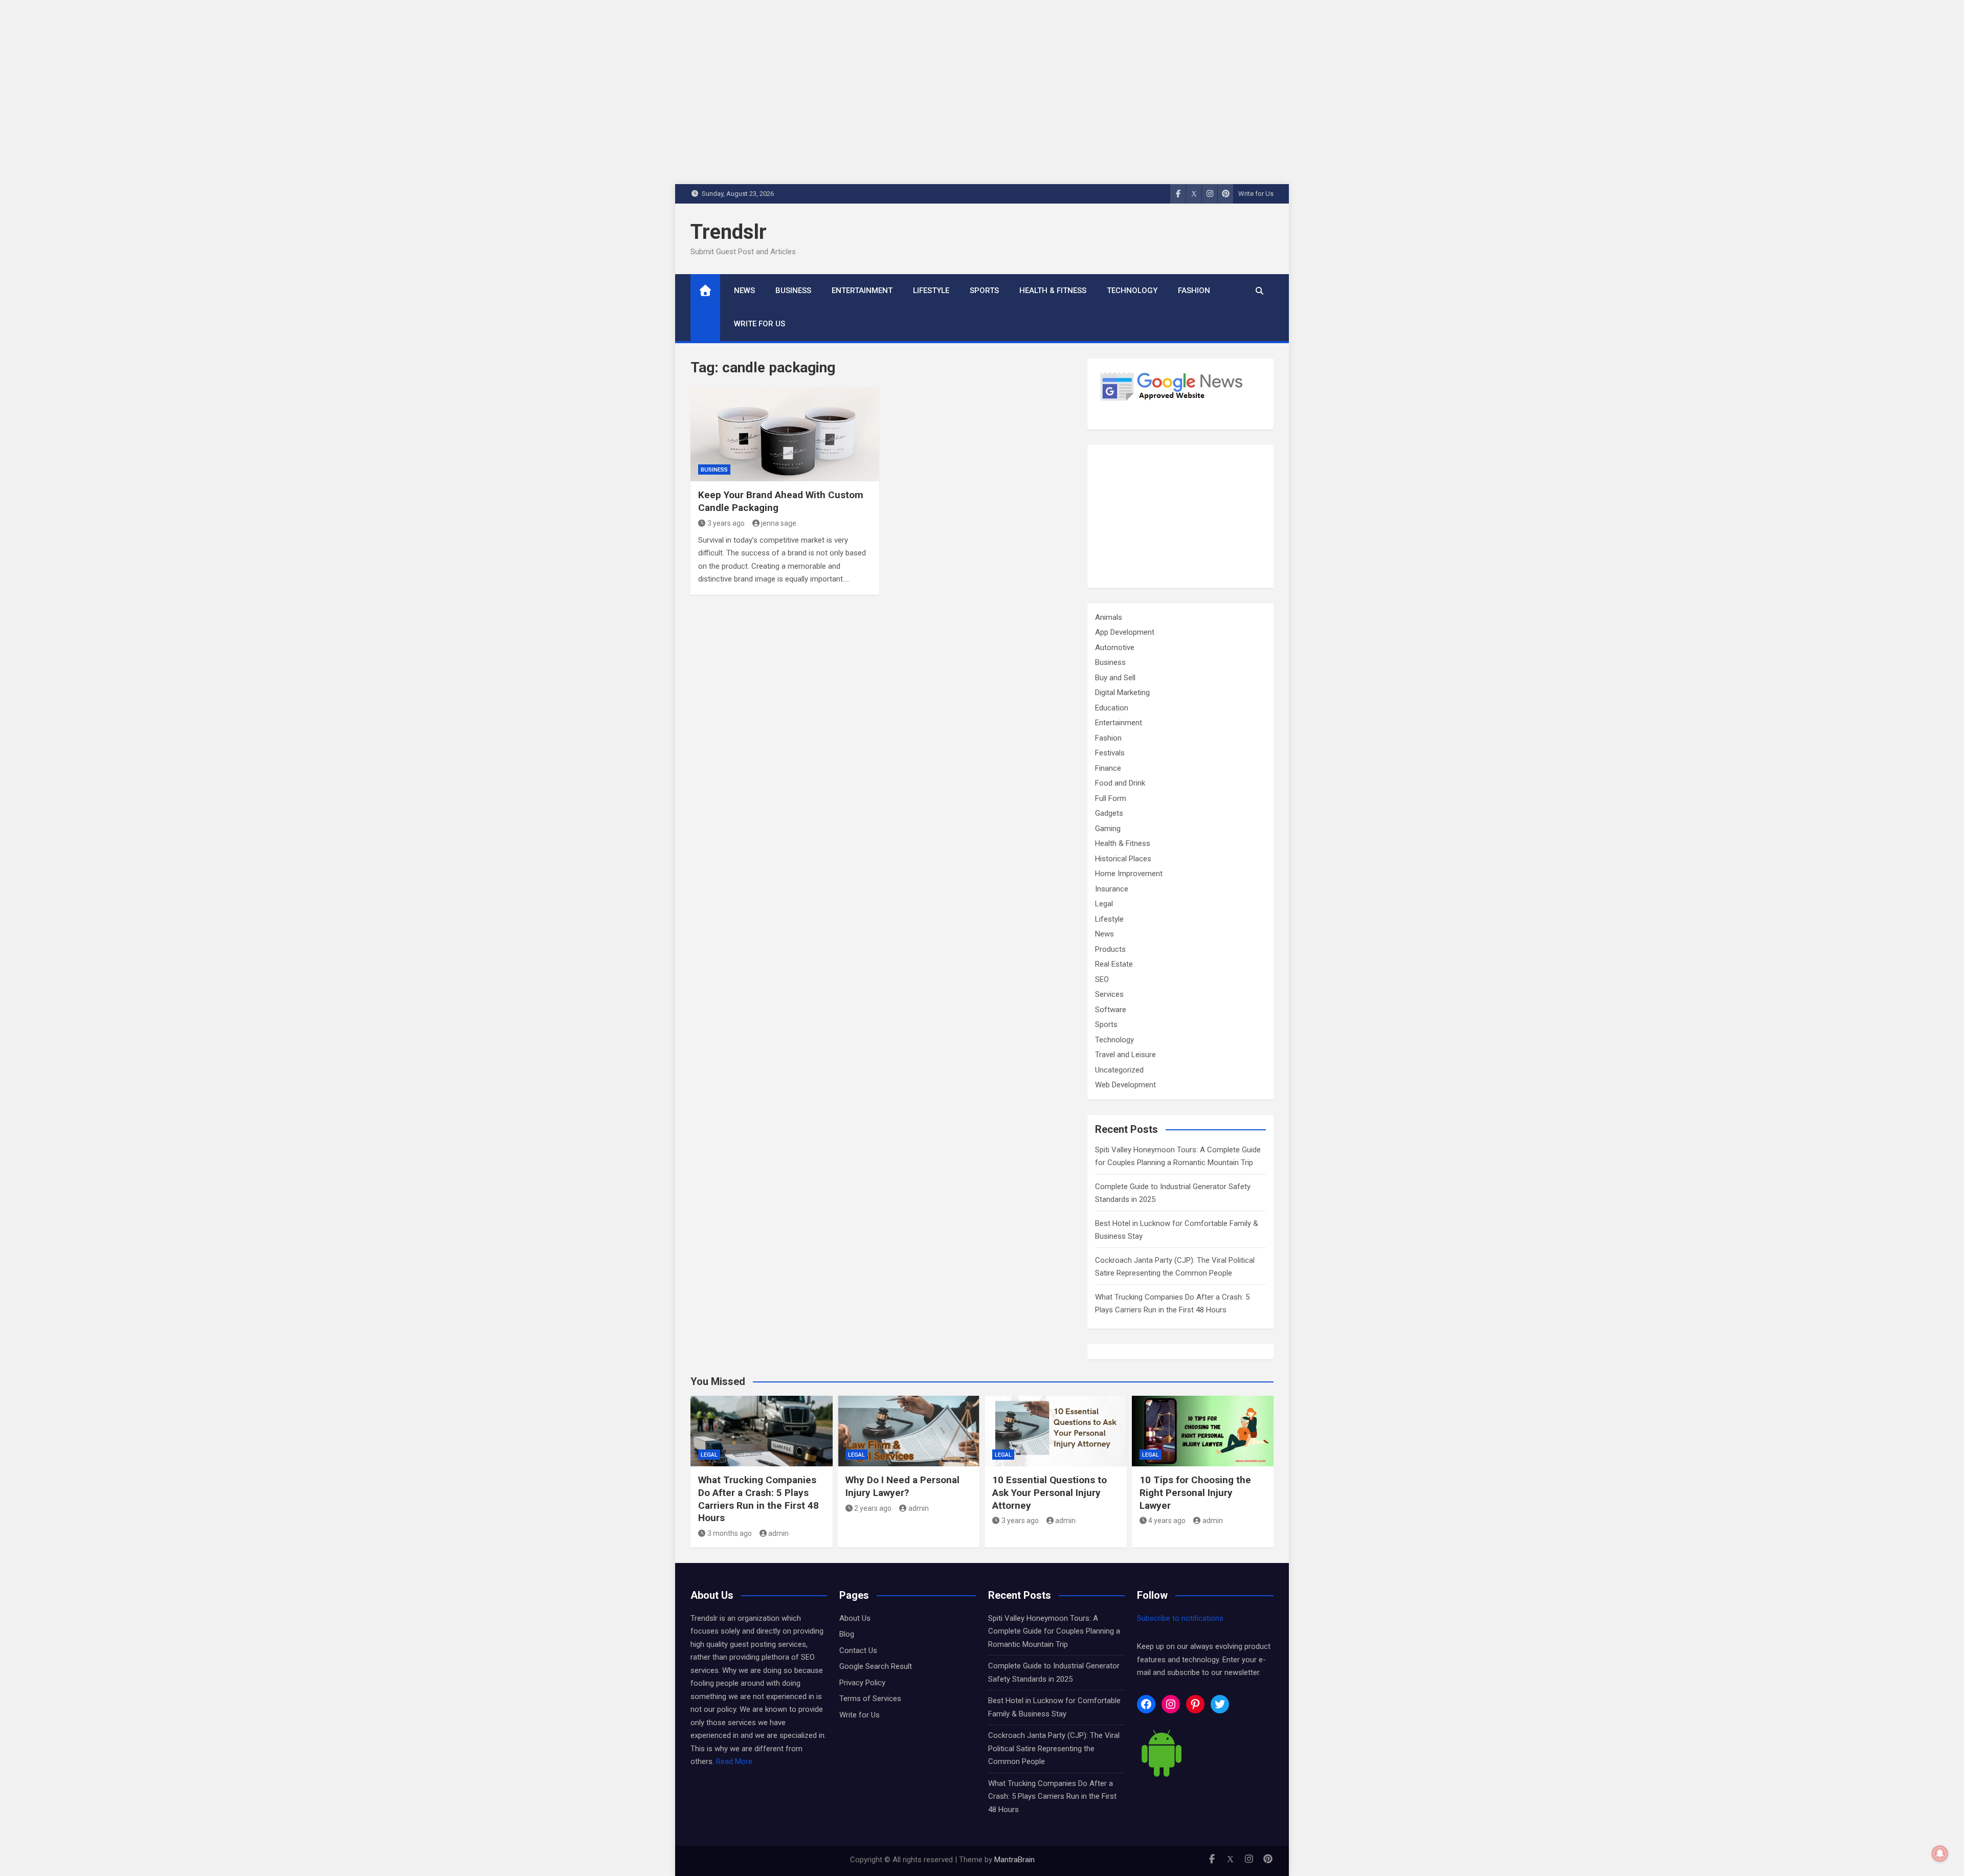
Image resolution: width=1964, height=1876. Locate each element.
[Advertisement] (1180, 517)
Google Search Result (876, 1666)
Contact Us (858, 1650)
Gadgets (1109, 813)
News (744, 291)
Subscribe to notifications (1180, 1618)
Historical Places (1123, 859)
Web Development (1125, 1085)
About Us (855, 1618)
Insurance (1112, 889)
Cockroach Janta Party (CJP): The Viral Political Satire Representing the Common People (1054, 1748)
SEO (1102, 979)
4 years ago (1167, 1521)
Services (1109, 994)
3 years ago (726, 523)
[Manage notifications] (1940, 1853)
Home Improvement (1129, 874)
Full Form (1111, 798)
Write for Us (1256, 194)
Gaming (1108, 829)
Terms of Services (870, 1699)
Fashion (1194, 291)
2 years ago (873, 1508)
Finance (1108, 768)
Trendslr (729, 232)
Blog (847, 1634)
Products (1110, 949)
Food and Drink (1120, 783)
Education (1112, 708)
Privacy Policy (862, 1683)
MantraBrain (1014, 1860)
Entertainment (862, 291)
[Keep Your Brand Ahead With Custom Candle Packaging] (785, 434)
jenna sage (779, 523)
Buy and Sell (1115, 678)
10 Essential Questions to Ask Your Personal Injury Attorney (1050, 1492)
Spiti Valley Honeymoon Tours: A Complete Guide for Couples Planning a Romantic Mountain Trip (1054, 1631)
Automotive (1115, 647)
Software (1111, 1010)
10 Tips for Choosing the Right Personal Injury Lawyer (1195, 1492)
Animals (1109, 617)
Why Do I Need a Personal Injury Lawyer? (902, 1486)
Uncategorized (1119, 1070)
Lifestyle (931, 291)
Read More (734, 1761)
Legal (1104, 904)
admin (778, 1533)
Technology (1132, 291)
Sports (984, 291)
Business (793, 291)
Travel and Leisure (1125, 1055)
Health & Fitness (1053, 291)
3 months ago (730, 1533)
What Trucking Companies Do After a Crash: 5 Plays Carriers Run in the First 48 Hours (758, 1499)
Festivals (1110, 753)
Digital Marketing (1122, 693)
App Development (1125, 632)
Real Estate (1114, 964)
